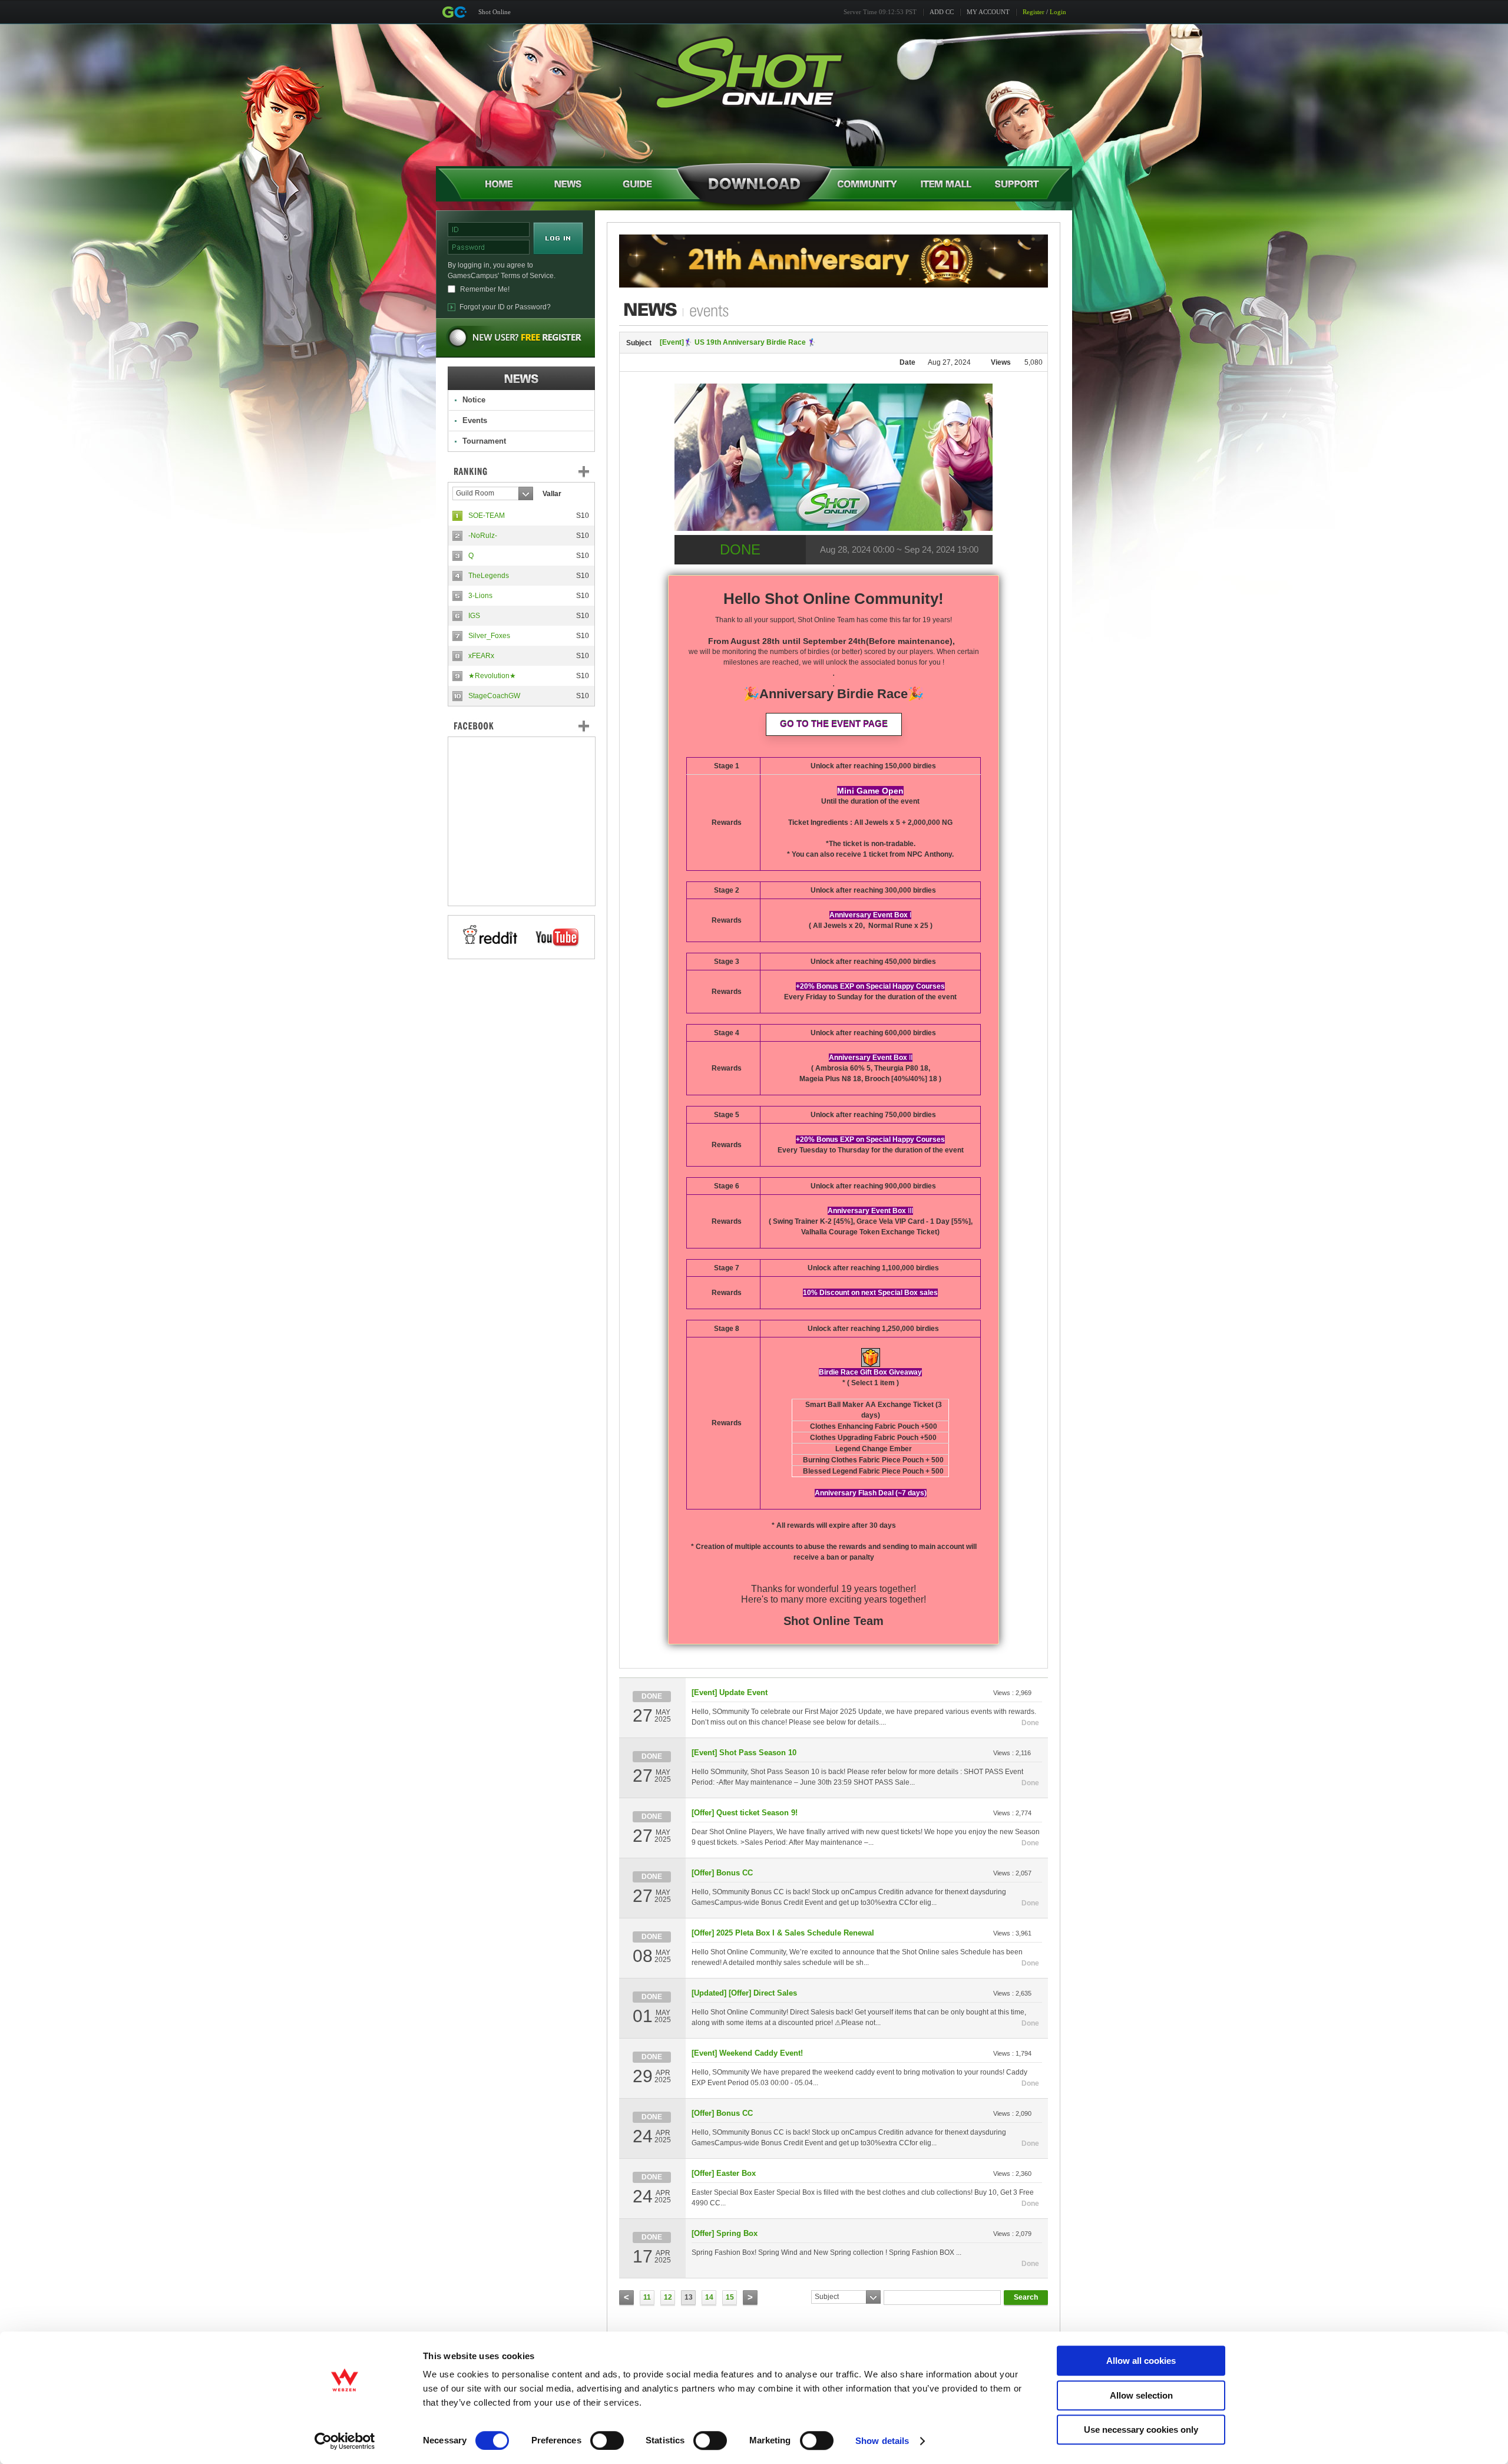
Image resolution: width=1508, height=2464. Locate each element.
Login (1058, 12)
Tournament (484, 441)
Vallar (552, 494)
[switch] (607, 2440)
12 (668, 2297)
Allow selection (1141, 2395)
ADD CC (942, 12)
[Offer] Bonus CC (722, 1873)
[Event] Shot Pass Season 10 (744, 1753)
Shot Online (495, 12)
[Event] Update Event (730, 1692)
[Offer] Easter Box (724, 2173)
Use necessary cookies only (1141, 2430)
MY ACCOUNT (988, 12)
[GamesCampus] (454, 12)
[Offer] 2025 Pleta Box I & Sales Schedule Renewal (783, 1933)
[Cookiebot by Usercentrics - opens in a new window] (345, 2441)
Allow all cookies (1141, 2361)
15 (730, 2297)
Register (1034, 12)
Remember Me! (485, 289)
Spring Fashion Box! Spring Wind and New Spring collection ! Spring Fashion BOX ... (826, 2252)
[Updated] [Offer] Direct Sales (744, 1993)
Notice (474, 400)
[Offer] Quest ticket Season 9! (745, 1813)
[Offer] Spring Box (725, 2233)
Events (475, 420)
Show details (882, 2441)
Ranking (530, 471)
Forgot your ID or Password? (505, 307)
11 (647, 2297)
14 (709, 2297)
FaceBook (521, 726)
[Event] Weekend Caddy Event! (747, 2053)
